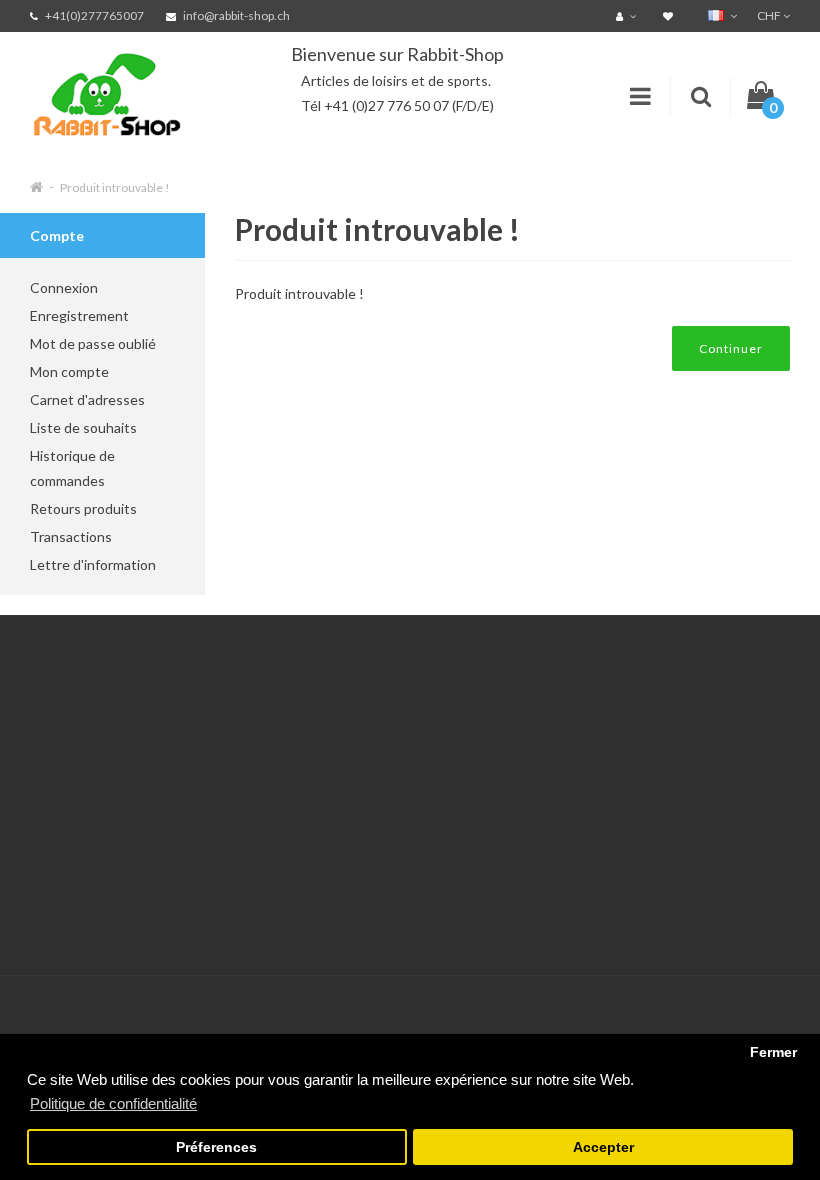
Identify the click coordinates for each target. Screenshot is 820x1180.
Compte (187, 757)
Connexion (64, 287)
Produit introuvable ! (115, 187)
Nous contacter (211, 732)
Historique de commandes (72, 468)
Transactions (71, 536)
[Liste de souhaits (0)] (670, 15)
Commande (197, 832)
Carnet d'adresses (87, 399)
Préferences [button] (216, 1147)
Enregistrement (79, 315)
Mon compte (69, 371)
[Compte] (628, 15)
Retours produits (83, 508)
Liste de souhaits (83, 427)
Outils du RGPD (80, 732)
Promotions (329, 807)
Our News (325, 732)
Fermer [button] (773, 1052)
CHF (770, 15)
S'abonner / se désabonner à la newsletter (342, 857)
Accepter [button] (603, 1147)
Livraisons (61, 807)
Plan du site (329, 907)
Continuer (731, 348)
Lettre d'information (93, 564)
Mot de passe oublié (93, 343)
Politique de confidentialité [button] (113, 1103)
